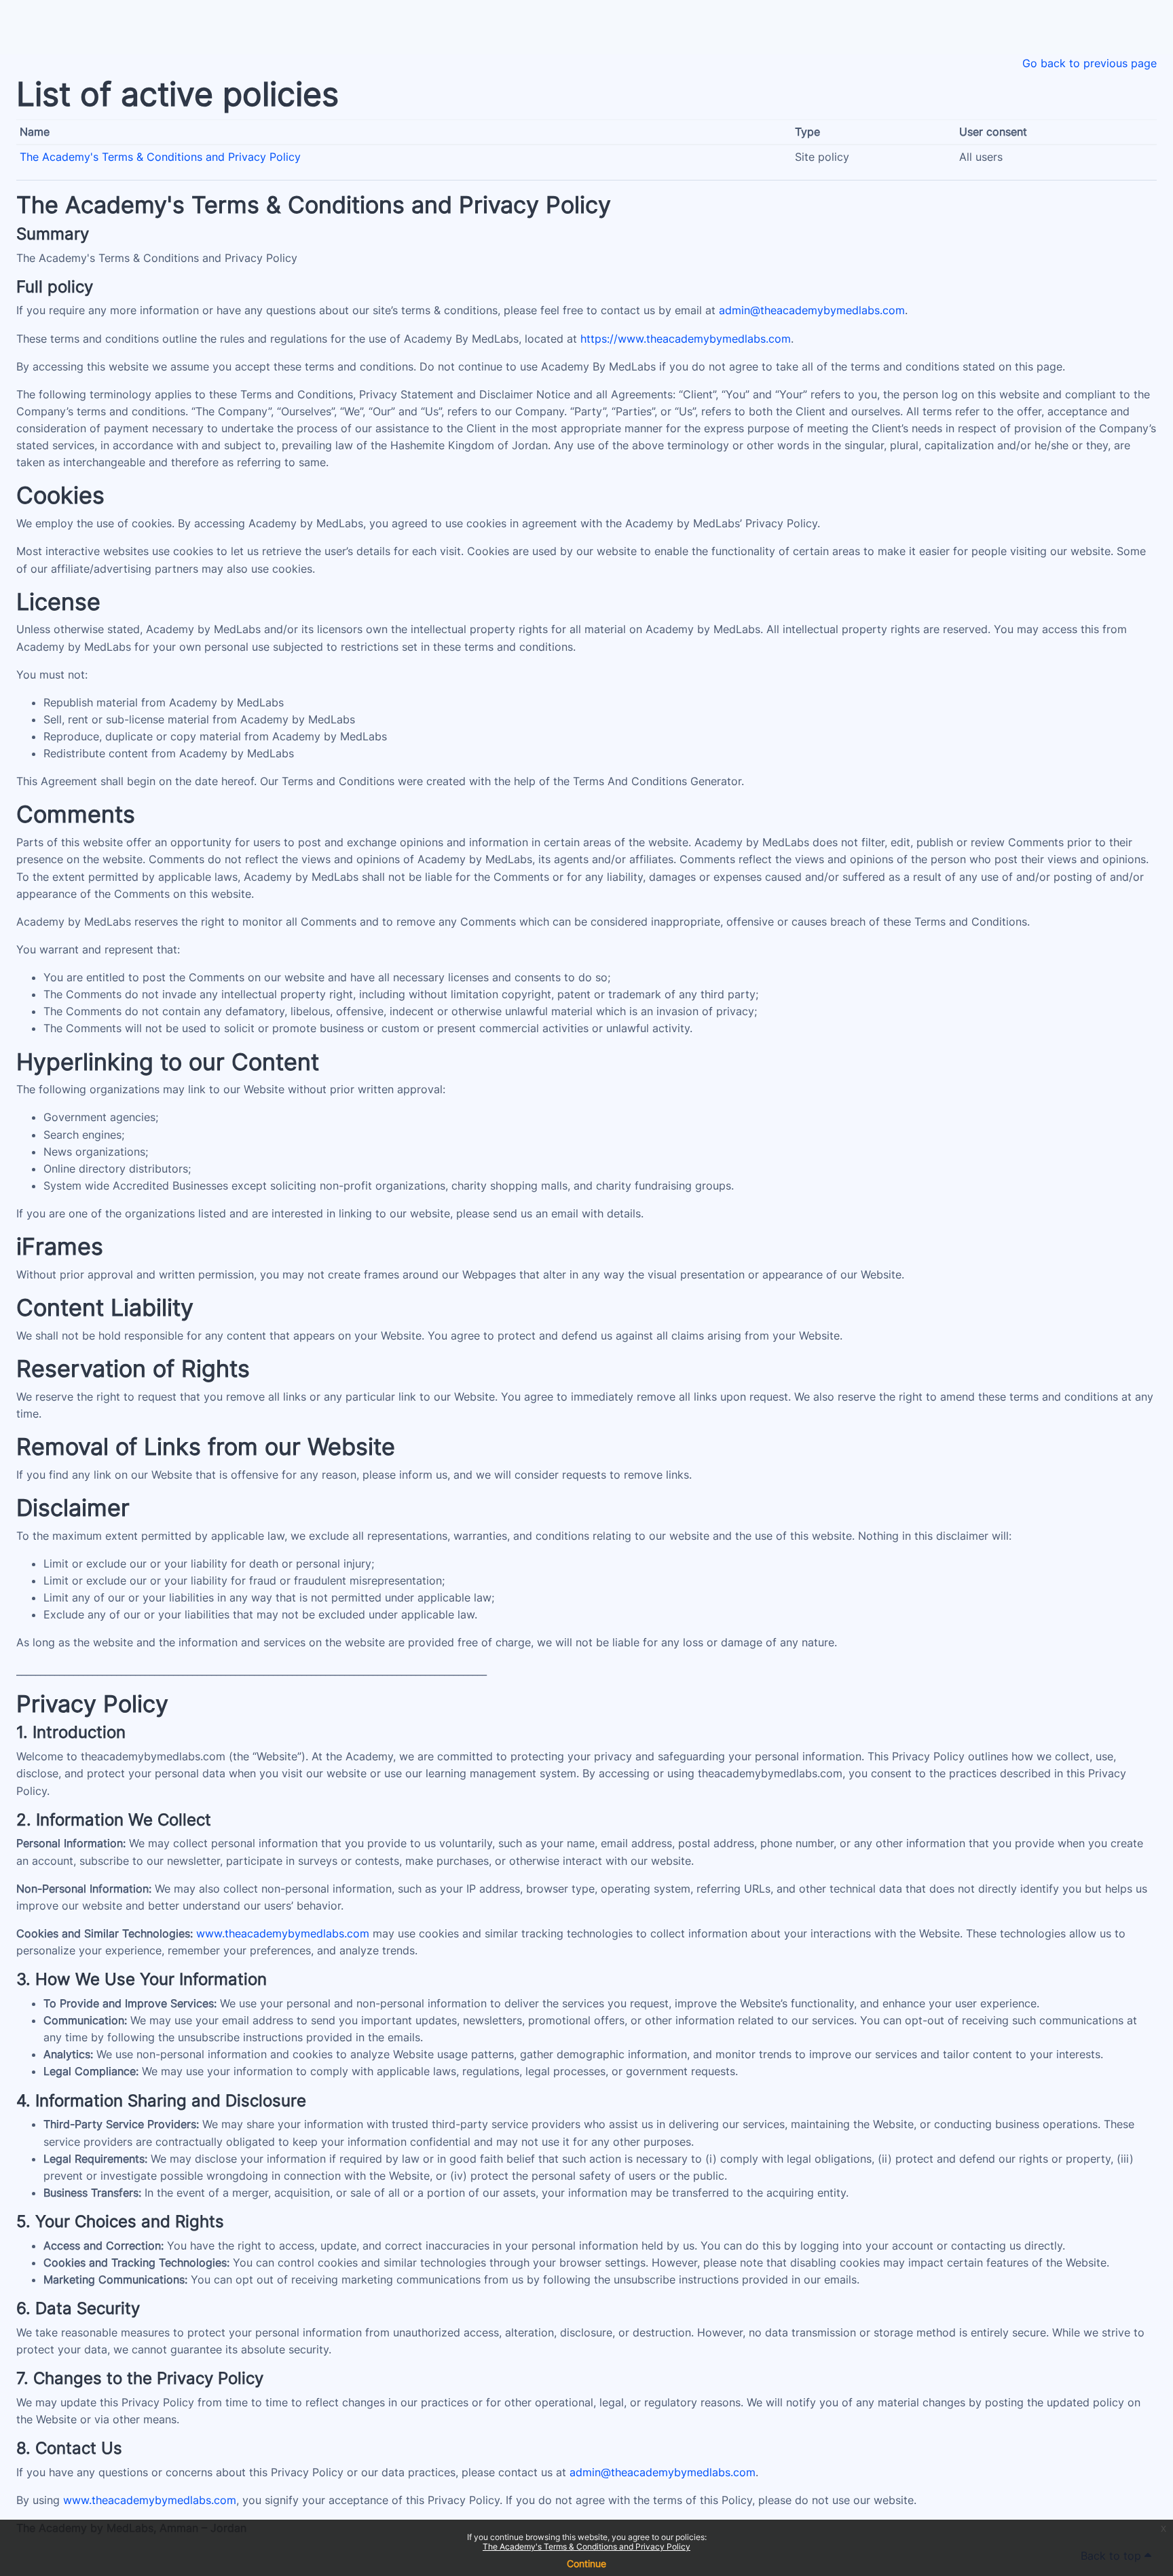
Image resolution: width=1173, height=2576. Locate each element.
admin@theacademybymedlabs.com (812, 310)
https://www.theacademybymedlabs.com (686, 339)
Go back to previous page (1090, 63)
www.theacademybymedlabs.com (283, 1933)
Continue (586, 2563)
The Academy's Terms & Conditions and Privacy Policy (586, 2546)
